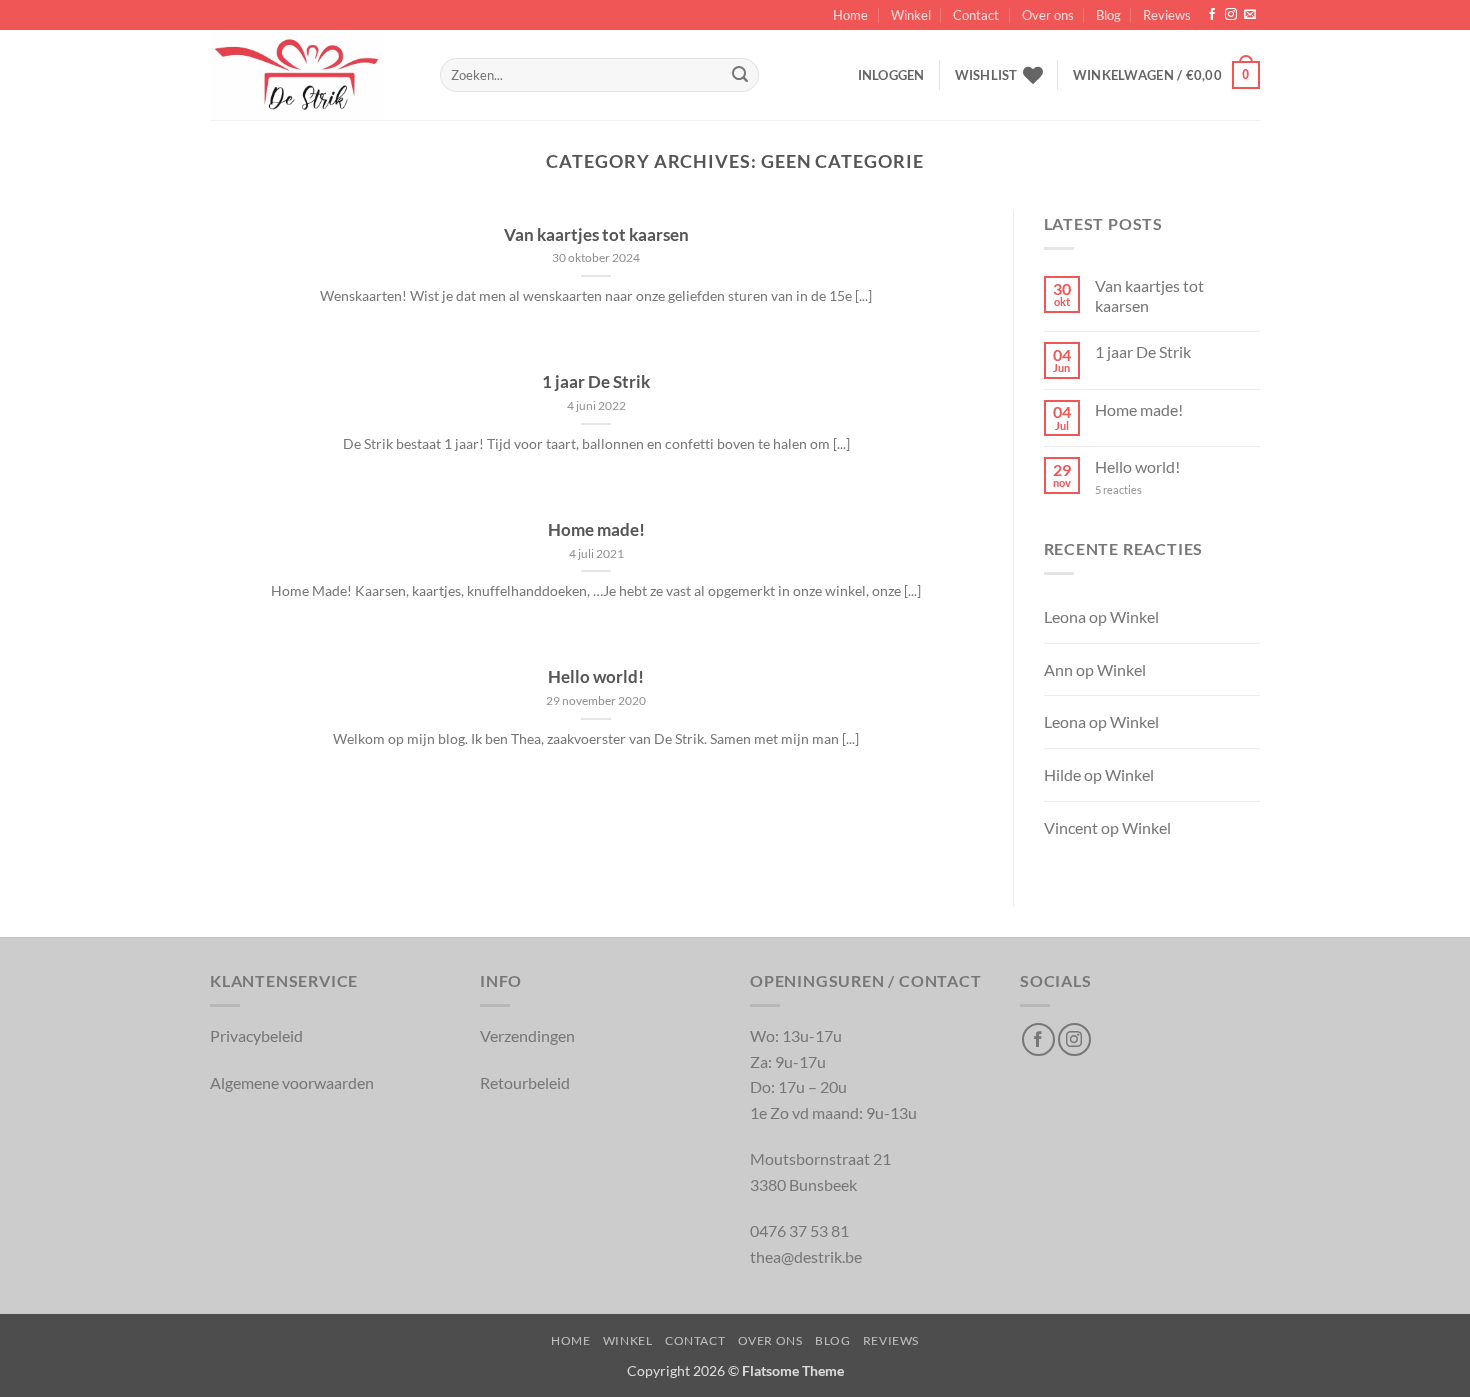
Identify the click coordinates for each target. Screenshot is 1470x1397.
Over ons (1048, 15)
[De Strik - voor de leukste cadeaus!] (310, 75)
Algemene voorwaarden (292, 1082)
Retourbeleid (525, 1082)
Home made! (596, 530)
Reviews (1167, 15)
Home (850, 15)
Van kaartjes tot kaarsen (596, 235)
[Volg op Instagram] (1231, 15)
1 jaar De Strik (596, 382)
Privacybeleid (256, 1035)
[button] (891, 75)
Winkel (911, 15)
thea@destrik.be (806, 1256)
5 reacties (1133, 489)
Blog (1108, 15)
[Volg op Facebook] (1212, 15)
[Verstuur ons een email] (1250, 15)
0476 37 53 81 (799, 1230)
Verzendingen (527, 1035)
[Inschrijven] (740, 75)
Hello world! (596, 677)
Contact (976, 15)
